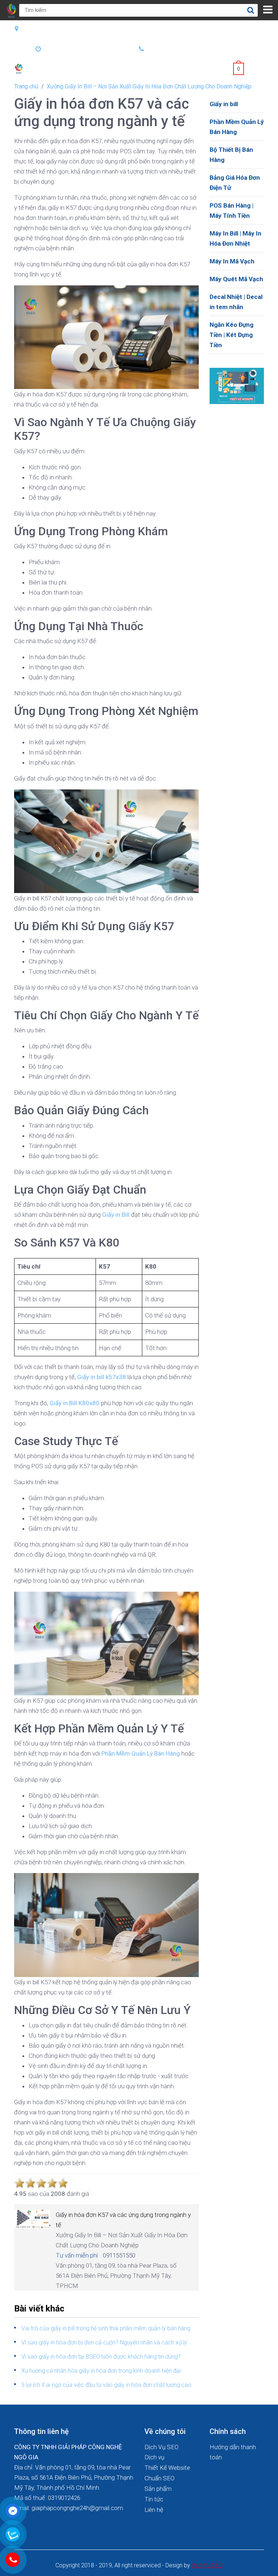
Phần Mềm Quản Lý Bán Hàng (237, 127)
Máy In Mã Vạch (232, 261)
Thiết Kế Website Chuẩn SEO (167, 2473)
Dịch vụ (154, 2457)
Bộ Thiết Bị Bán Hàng (231, 155)
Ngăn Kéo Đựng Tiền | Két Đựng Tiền (231, 335)
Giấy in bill (224, 104)
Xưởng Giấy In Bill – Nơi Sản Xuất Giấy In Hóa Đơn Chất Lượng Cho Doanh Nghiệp (149, 86)
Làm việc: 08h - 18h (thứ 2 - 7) (85, 49)
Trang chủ (26, 86)
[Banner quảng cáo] (237, 385)
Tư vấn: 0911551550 (175, 49)
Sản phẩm (158, 2489)
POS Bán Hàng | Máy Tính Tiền (231, 211)
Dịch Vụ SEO (161, 2447)
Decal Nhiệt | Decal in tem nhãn (236, 302)
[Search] (250, 10)
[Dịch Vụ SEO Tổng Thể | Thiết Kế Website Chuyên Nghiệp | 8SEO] (20, 68)
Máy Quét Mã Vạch (236, 279)
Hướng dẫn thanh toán (233, 2452)
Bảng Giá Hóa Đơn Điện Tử (235, 183)
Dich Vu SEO (207, 2565)
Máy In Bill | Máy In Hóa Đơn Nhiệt (235, 238)
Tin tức (154, 2499)
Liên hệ (154, 2510)
